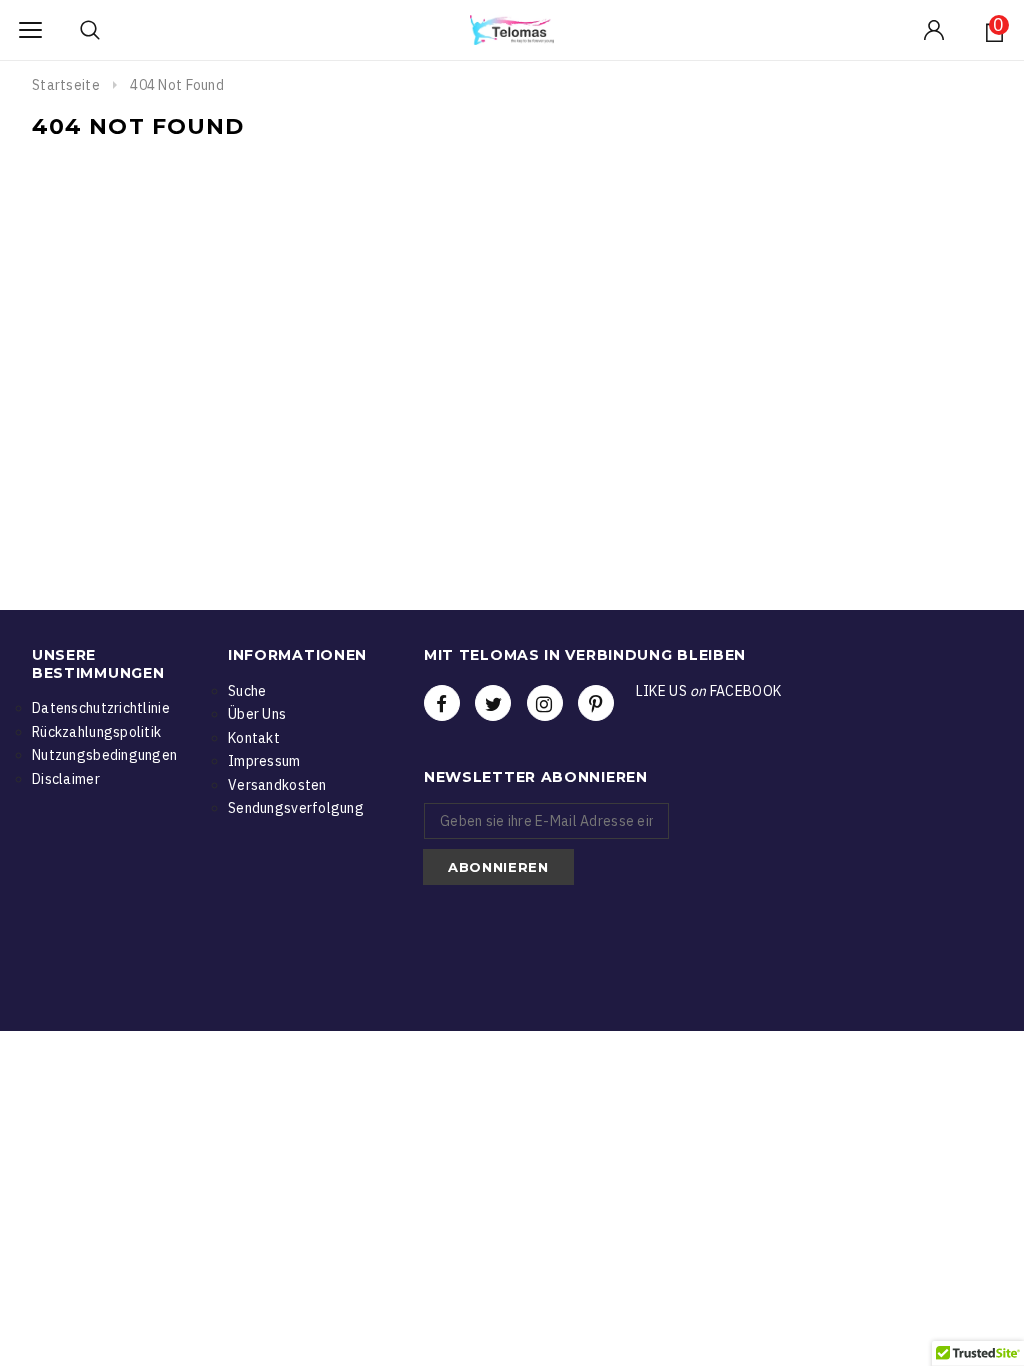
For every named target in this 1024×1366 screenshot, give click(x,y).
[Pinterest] (596, 703)
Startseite (66, 85)
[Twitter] (493, 703)
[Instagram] (545, 703)
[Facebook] (442, 703)
